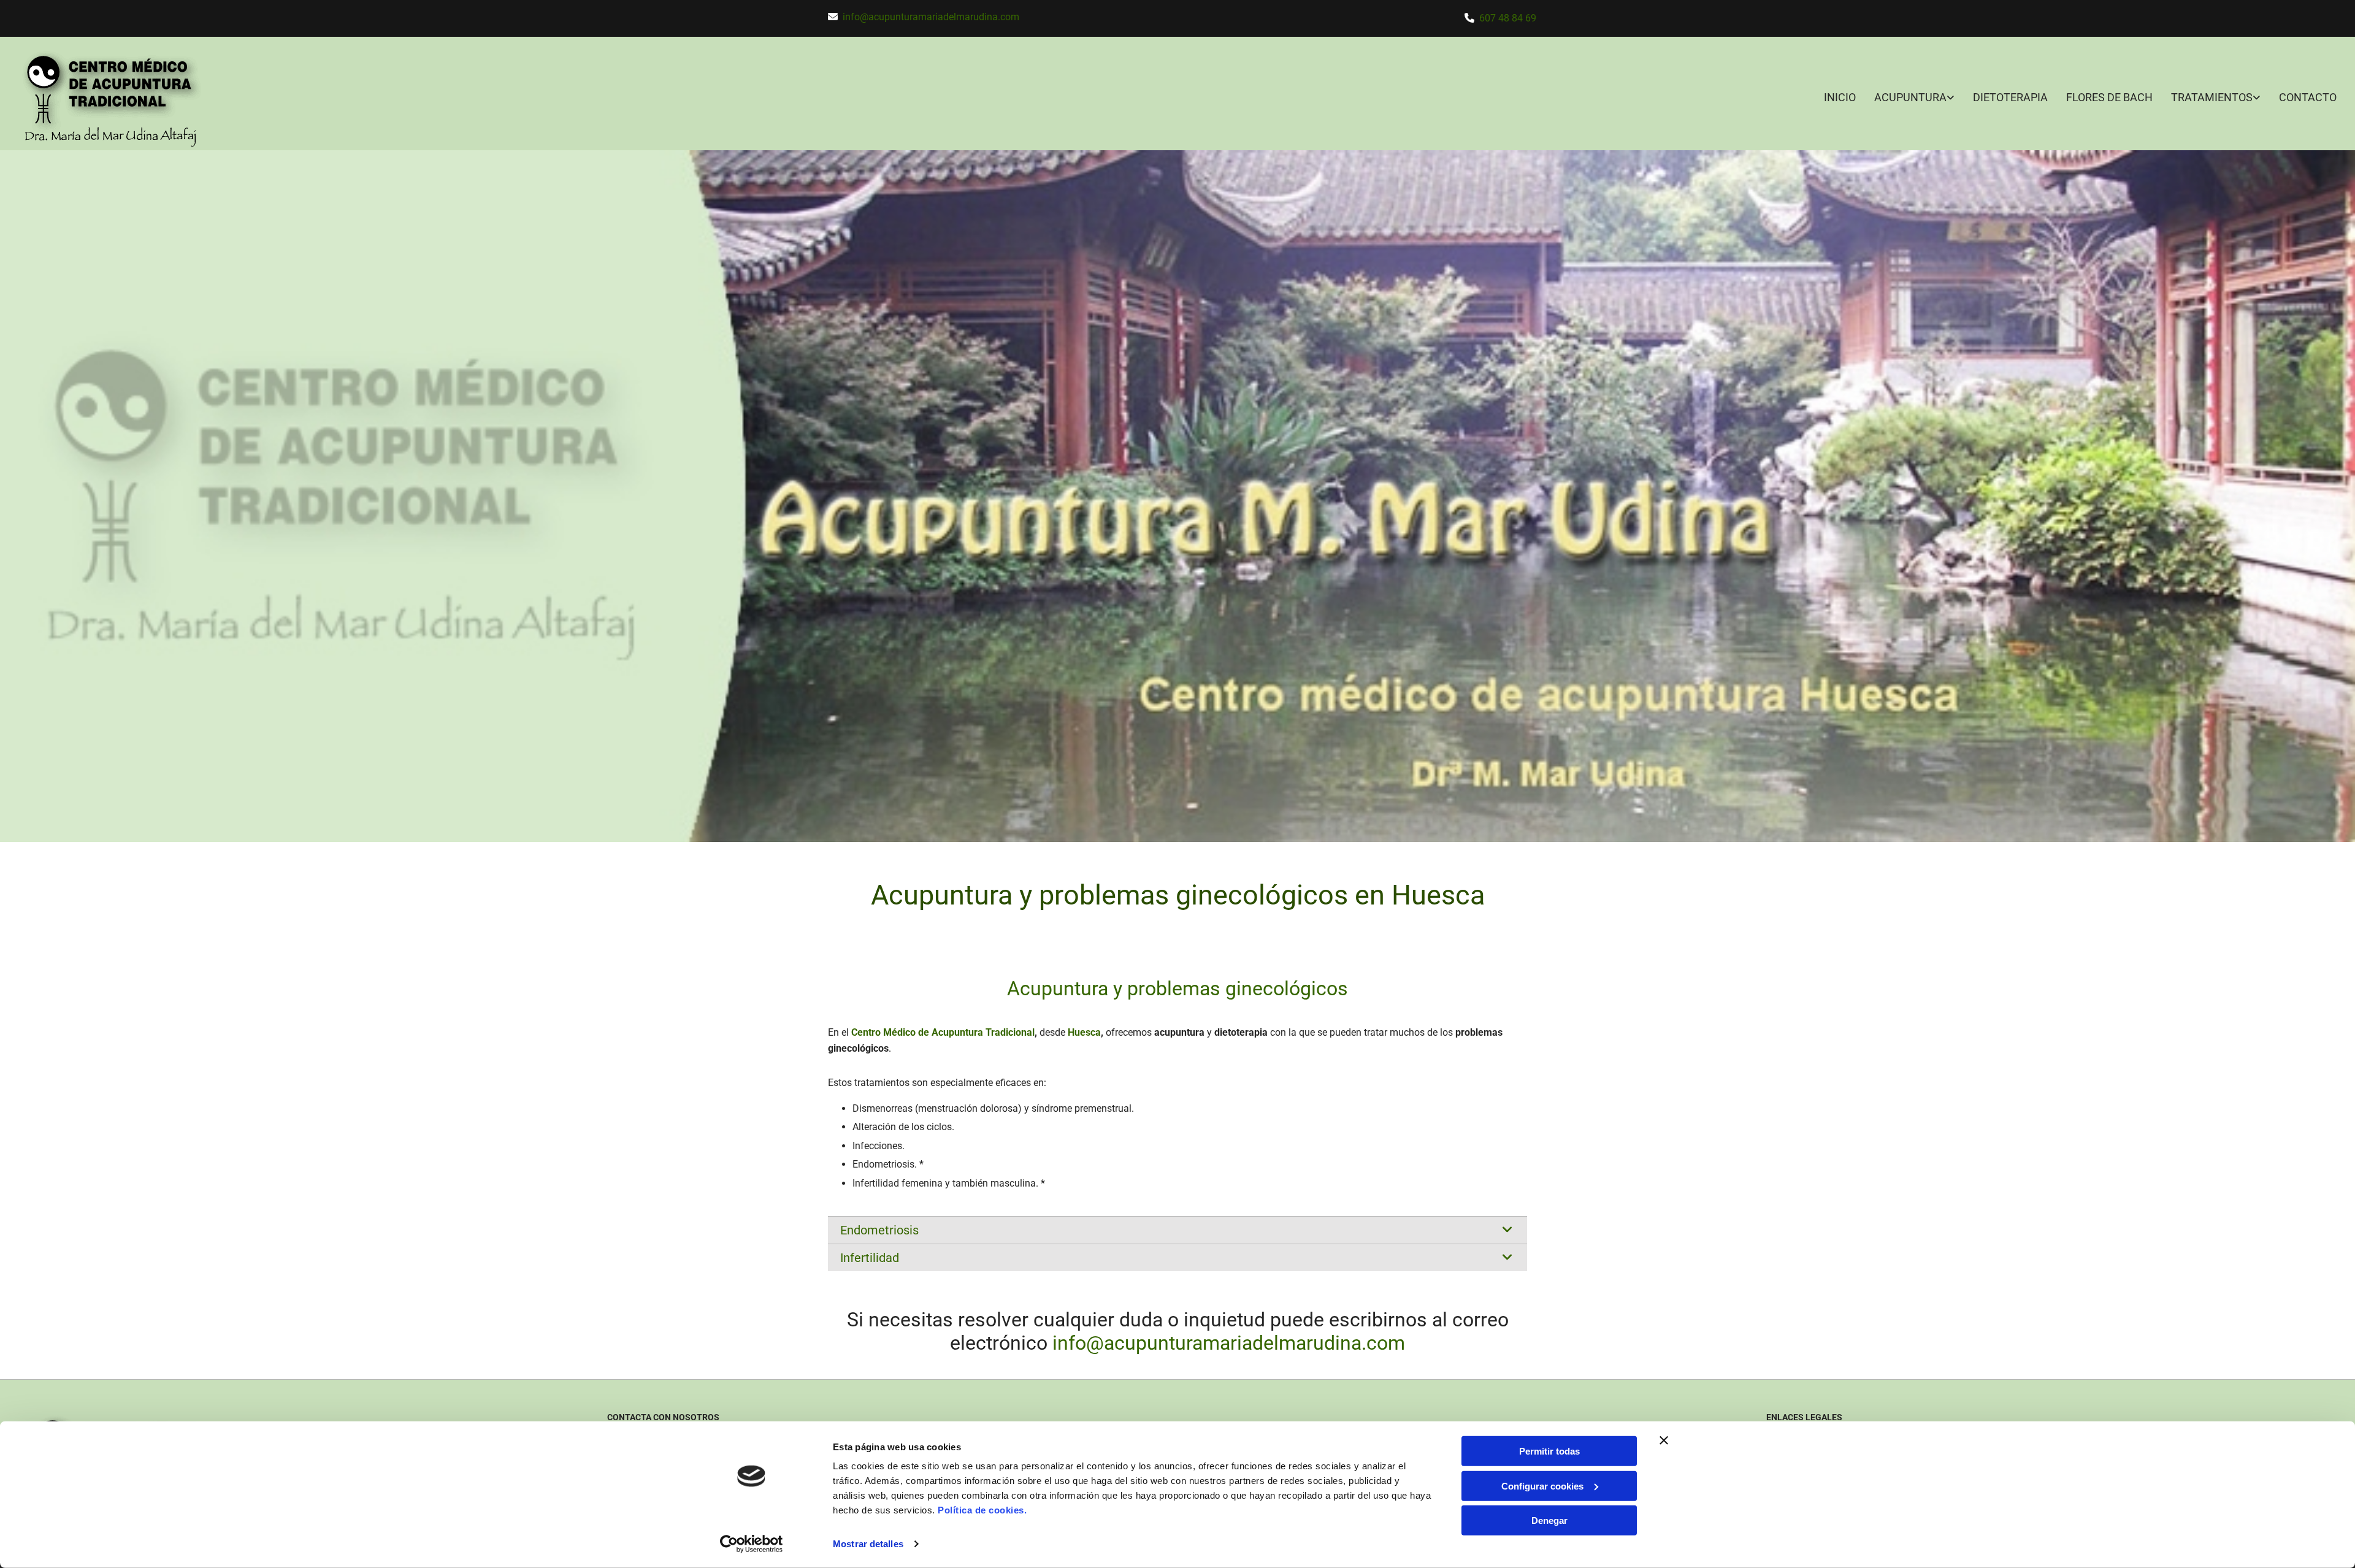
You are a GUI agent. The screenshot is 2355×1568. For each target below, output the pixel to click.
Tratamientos (2212, 97)
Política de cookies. (982, 1510)
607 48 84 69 (1508, 18)
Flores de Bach (2109, 97)
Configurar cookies (1542, 1486)
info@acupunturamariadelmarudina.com (931, 17)
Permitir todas (1549, 1451)
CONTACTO (2308, 97)
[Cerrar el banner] (1664, 1440)
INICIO (1840, 97)
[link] (1905, 98)
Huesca (1084, 1032)
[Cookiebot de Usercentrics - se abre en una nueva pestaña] (752, 1544)
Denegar (1549, 1520)
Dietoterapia (2010, 97)
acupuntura (1910, 97)
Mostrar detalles (868, 1544)
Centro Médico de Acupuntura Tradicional (943, 1032)
